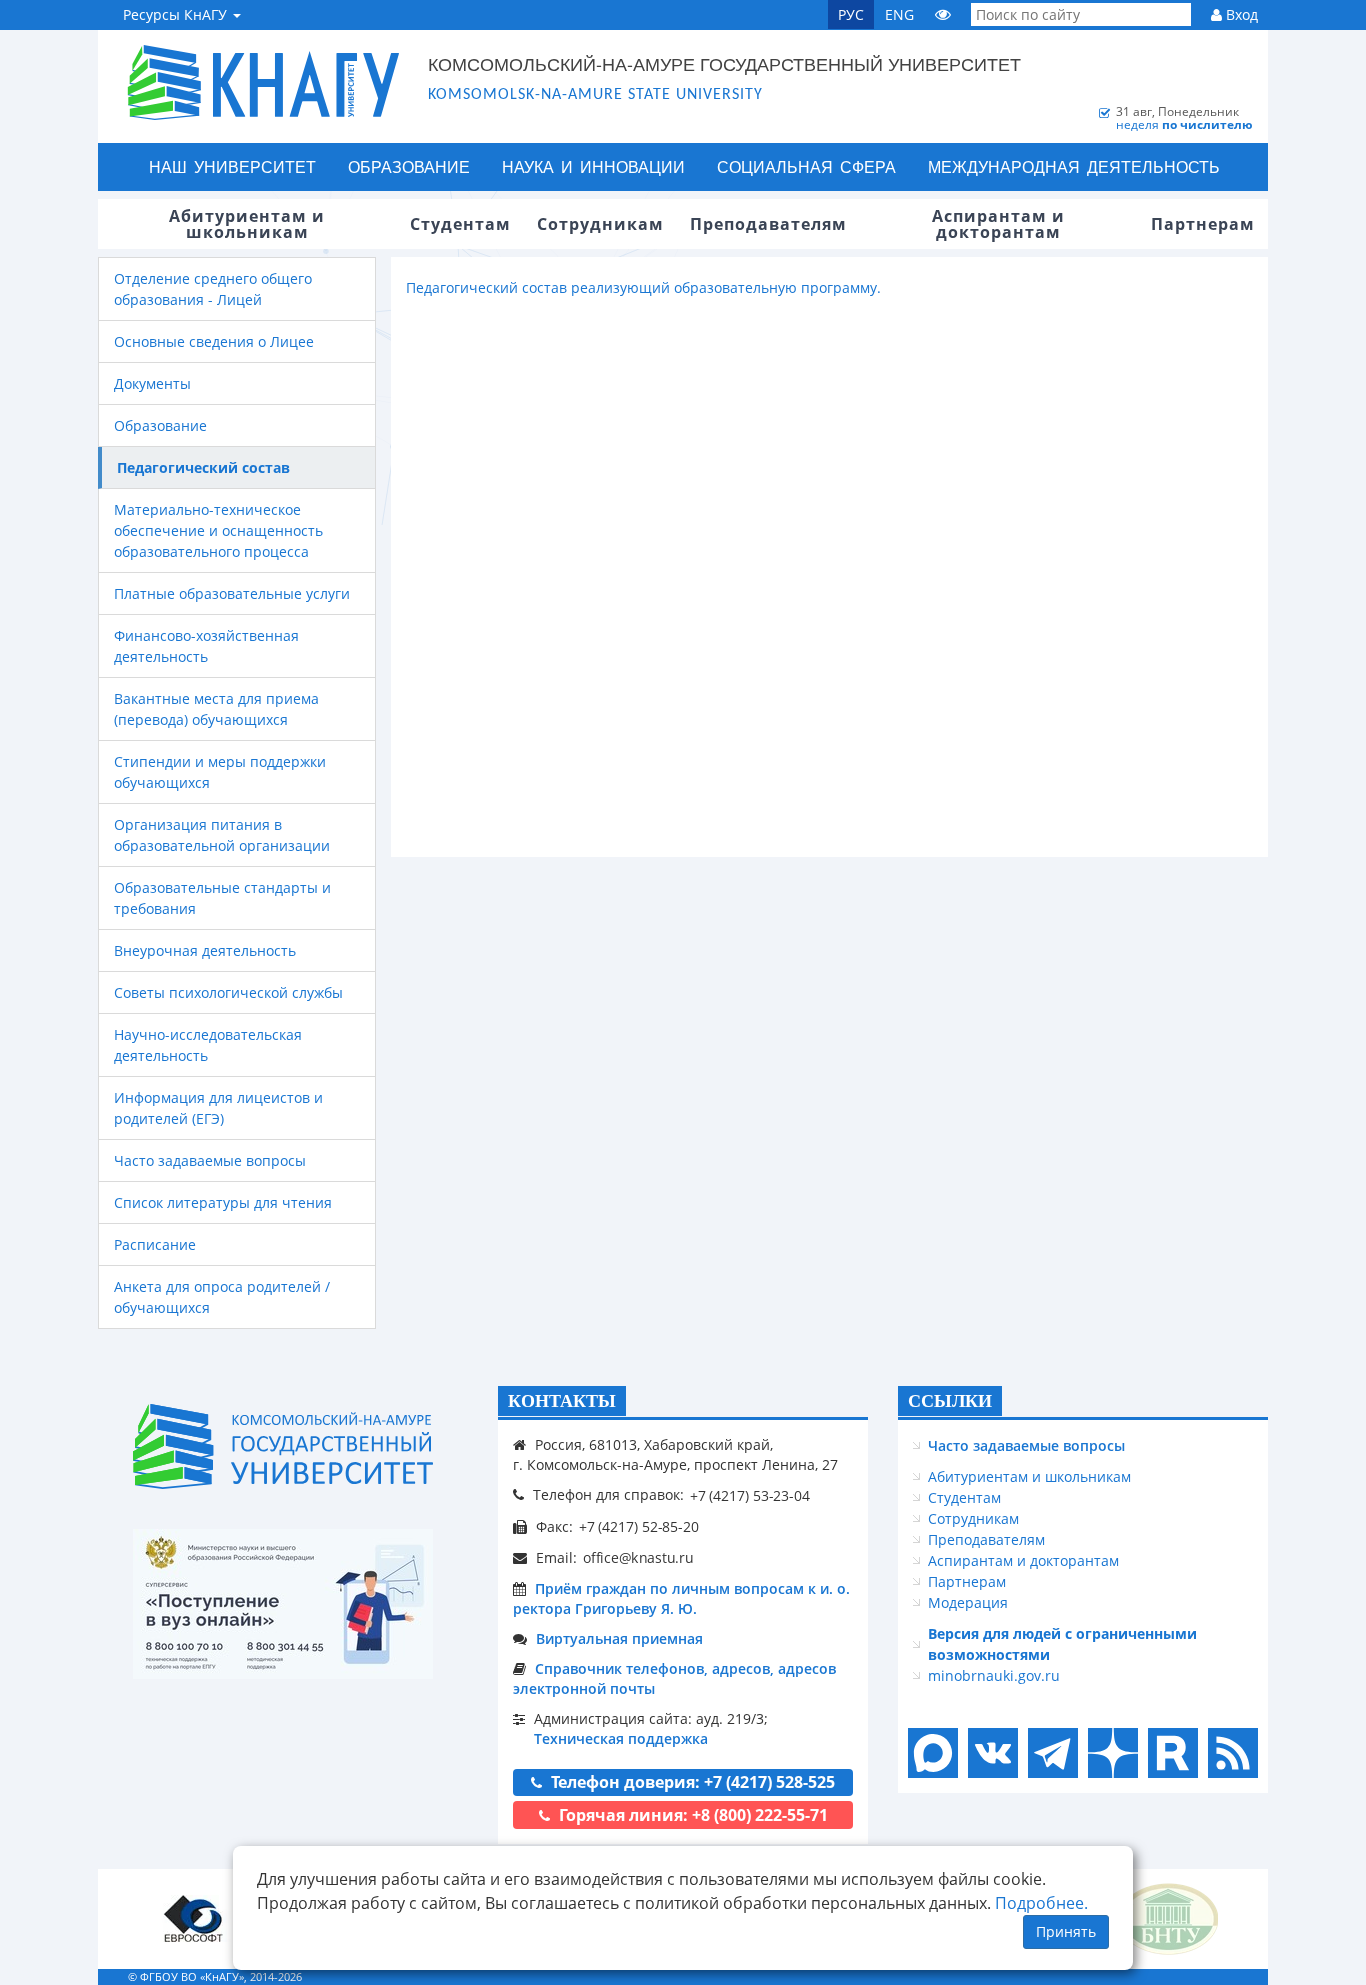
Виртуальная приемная (619, 1638)
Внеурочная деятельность (205, 950)
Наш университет (232, 166)
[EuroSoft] (193, 1918)
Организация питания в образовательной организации (222, 835)
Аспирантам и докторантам (1023, 1560)
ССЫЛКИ (950, 1401)
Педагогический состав (203, 467)
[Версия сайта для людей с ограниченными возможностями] (943, 14)
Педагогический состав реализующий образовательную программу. (643, 287)
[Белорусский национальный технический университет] (1168, 1918)
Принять (1066, 1931)
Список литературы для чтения (223, 1202)
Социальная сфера (806, 166)
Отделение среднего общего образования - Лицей (213, 289)
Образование (409, 166)
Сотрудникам (973, 1518)
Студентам (964, 1497)
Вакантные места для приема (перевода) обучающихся (216, 709)
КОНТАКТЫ (562, 1401)
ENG (899, 14)
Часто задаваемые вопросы (210, 1160)
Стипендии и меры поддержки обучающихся (220, 772)
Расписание (155, 1244)
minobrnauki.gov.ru (994, 1675)
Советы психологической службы (228, 992)
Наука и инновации (593, 166)
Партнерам (967, 1581)
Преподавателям (986, 1539)
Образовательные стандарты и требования (222, 898)
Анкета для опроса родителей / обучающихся (222, 1297)
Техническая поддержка (621, 1738)
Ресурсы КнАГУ (177, 14)
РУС (851, 14)
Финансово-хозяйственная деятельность (206, 646)
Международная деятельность (1074, 166)
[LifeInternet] (1228, 1976)
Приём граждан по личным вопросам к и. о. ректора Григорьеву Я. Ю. (681, 1598)
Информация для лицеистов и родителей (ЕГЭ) (218, 1108)
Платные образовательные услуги (232, 593)
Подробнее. (1041, 1903)
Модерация (968, 1602)
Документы (152, 383)
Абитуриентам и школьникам (1029, 1476)
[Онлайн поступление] (283, 1604)
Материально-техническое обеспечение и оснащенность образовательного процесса (218, 530)
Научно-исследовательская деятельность (208, 1045)
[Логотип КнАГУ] (283, 1446)
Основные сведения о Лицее (214, 341)
